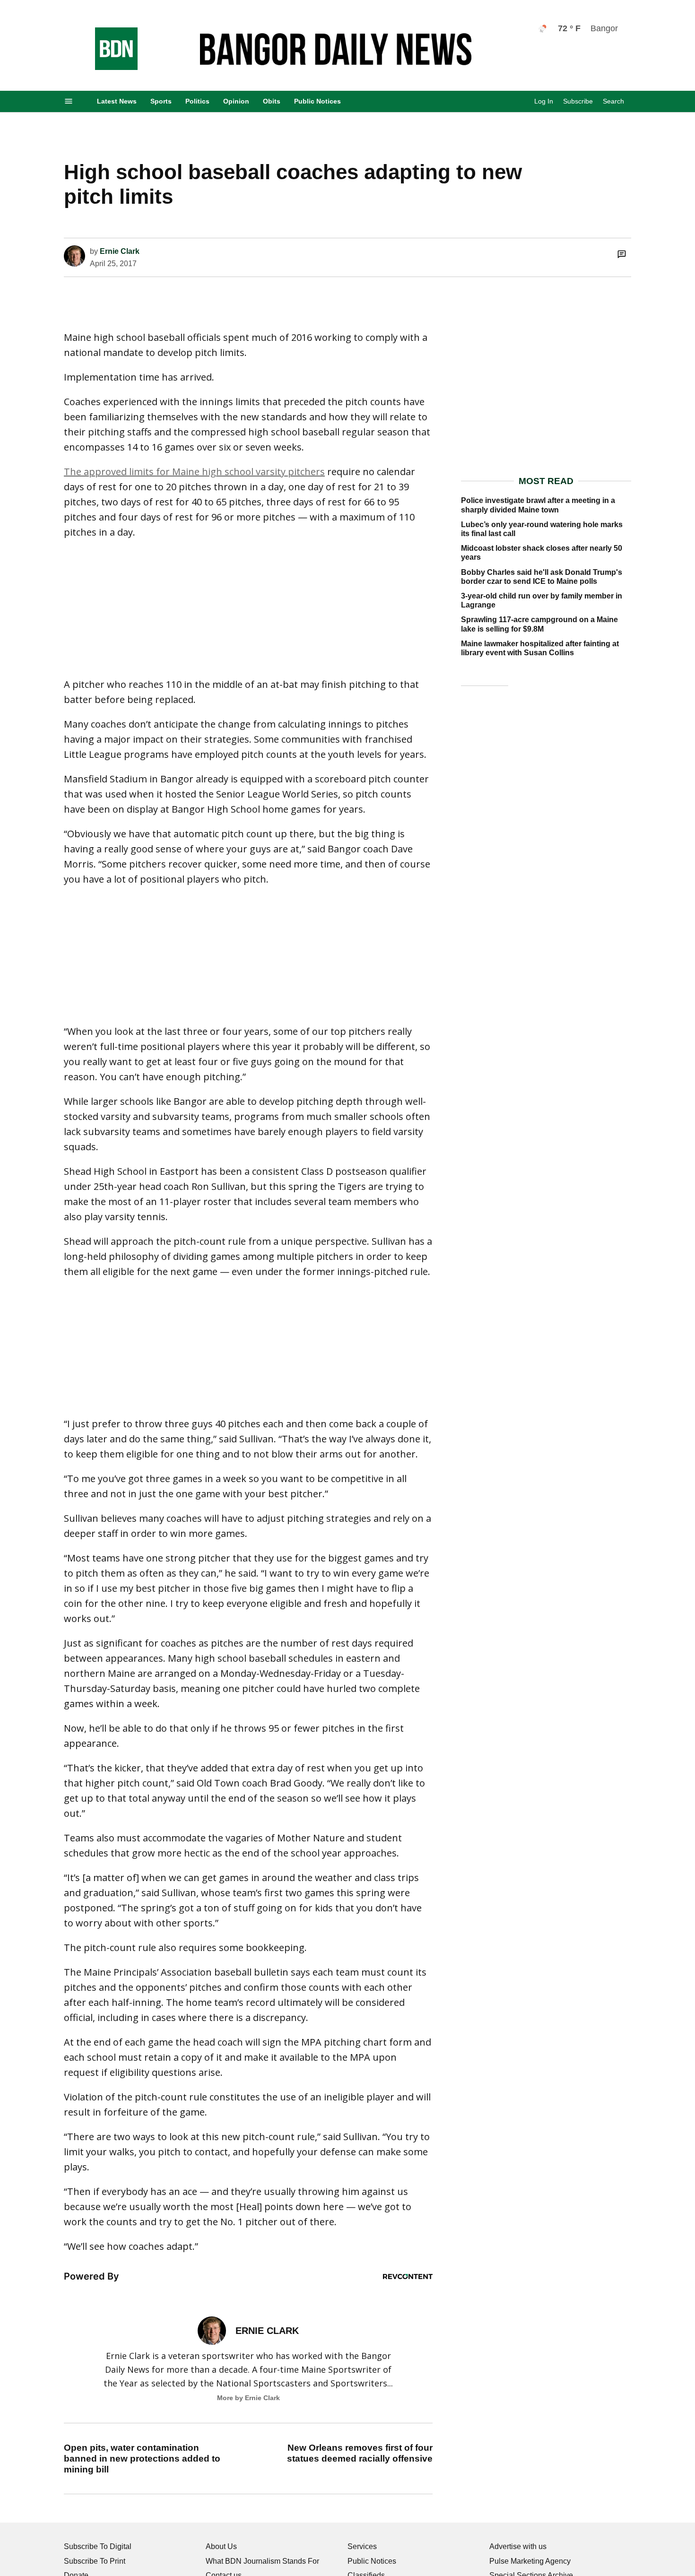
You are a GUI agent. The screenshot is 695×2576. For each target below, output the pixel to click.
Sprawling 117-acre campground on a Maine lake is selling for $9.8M (539, 624)
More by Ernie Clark (248, 2398)
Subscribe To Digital (98, 2546)
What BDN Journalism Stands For (262, 2561)
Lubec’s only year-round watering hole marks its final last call (542, 529)
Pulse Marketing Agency (530, 2561)
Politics (197, 101)
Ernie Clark (120, 251)
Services (362, 2546)
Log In (544, 101)
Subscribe (578, 101)
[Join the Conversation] (622, 254)
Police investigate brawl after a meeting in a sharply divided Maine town (538, 505)
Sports (161, 101)
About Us (221, 2546)
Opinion (236, 101)
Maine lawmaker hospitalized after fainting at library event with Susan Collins (540, 648)
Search (613, 101)
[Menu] (69, 101)
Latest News (117, 101)
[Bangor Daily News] (107, 67)
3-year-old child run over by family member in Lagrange (542, 600)
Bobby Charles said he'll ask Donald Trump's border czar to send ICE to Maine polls (542, 577)
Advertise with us (518, 2546)
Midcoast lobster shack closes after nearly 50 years (542, 553)
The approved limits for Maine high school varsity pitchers (194, 472)
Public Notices (317, 101)
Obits (272, 101)
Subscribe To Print (95, 2561)
